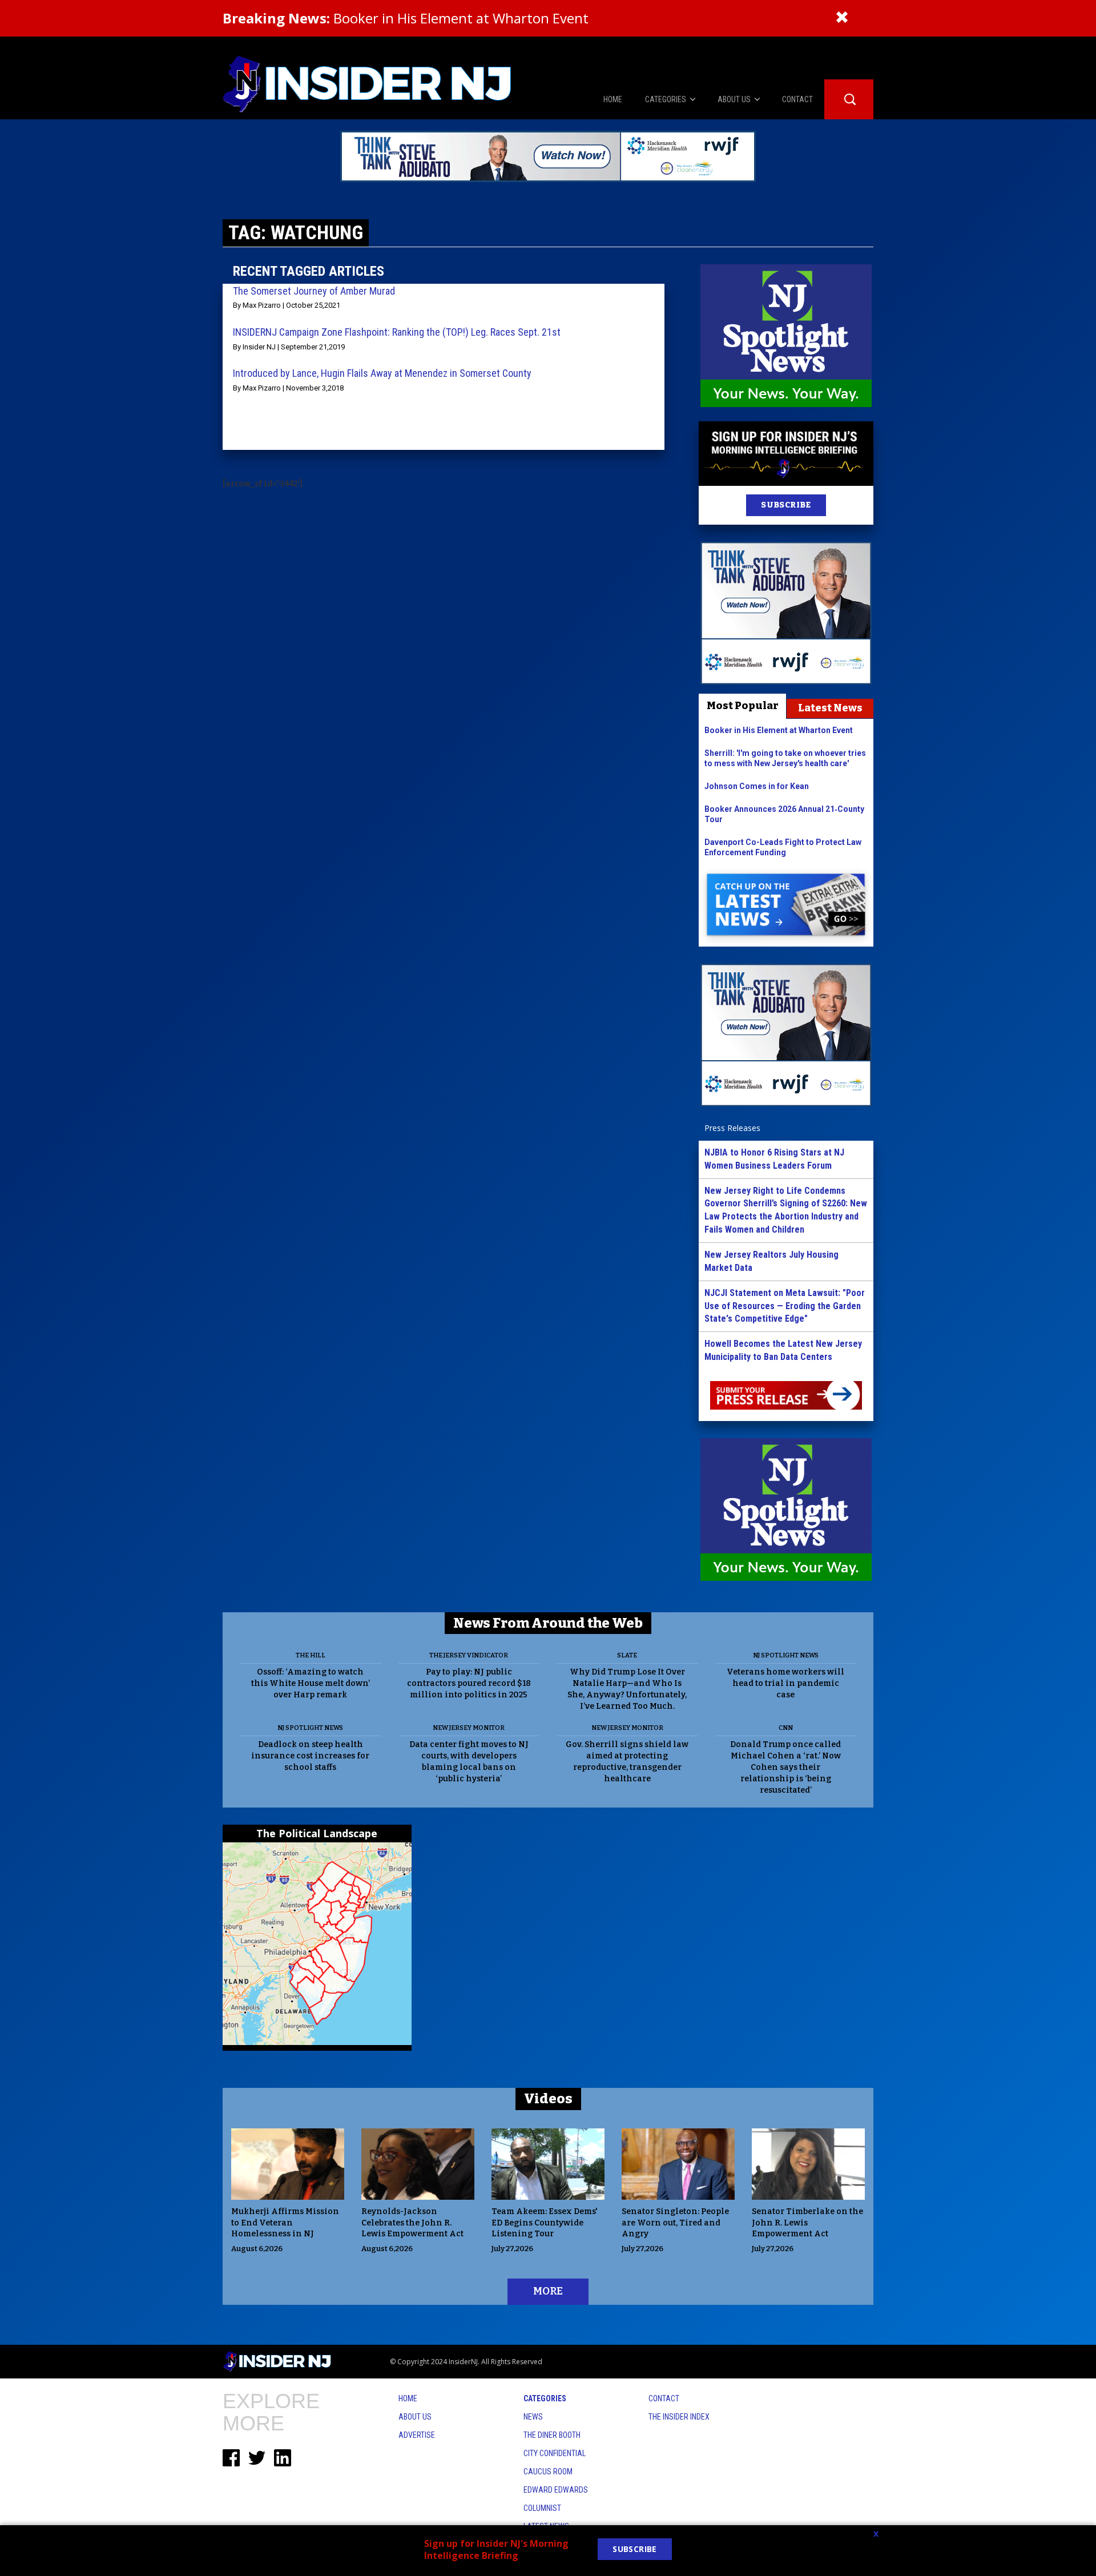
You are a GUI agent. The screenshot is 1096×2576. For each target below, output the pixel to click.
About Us (415, 2417)
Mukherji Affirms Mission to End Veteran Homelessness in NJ (285, 2223)
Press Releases (732, 1128)
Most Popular (743, 706)
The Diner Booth (552, 2435)
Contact (664, 2398)
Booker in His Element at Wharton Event (406, 18)
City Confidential (555, 2453)
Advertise (417, 2435)
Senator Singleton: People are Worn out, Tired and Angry (675, 2223)
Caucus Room (548, 2472)
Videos (548, 2099)
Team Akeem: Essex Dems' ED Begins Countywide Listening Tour (545, 2223)
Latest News (830, 708)
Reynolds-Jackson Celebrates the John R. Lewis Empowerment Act (412, 2223)
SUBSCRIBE (786, 505)
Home (408, 2398)
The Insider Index (679, 2417)
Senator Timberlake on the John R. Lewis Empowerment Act (807, 2223)
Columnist (542, 2508)
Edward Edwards (556, 2490)
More (548, 2291)
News (533, 2417)
